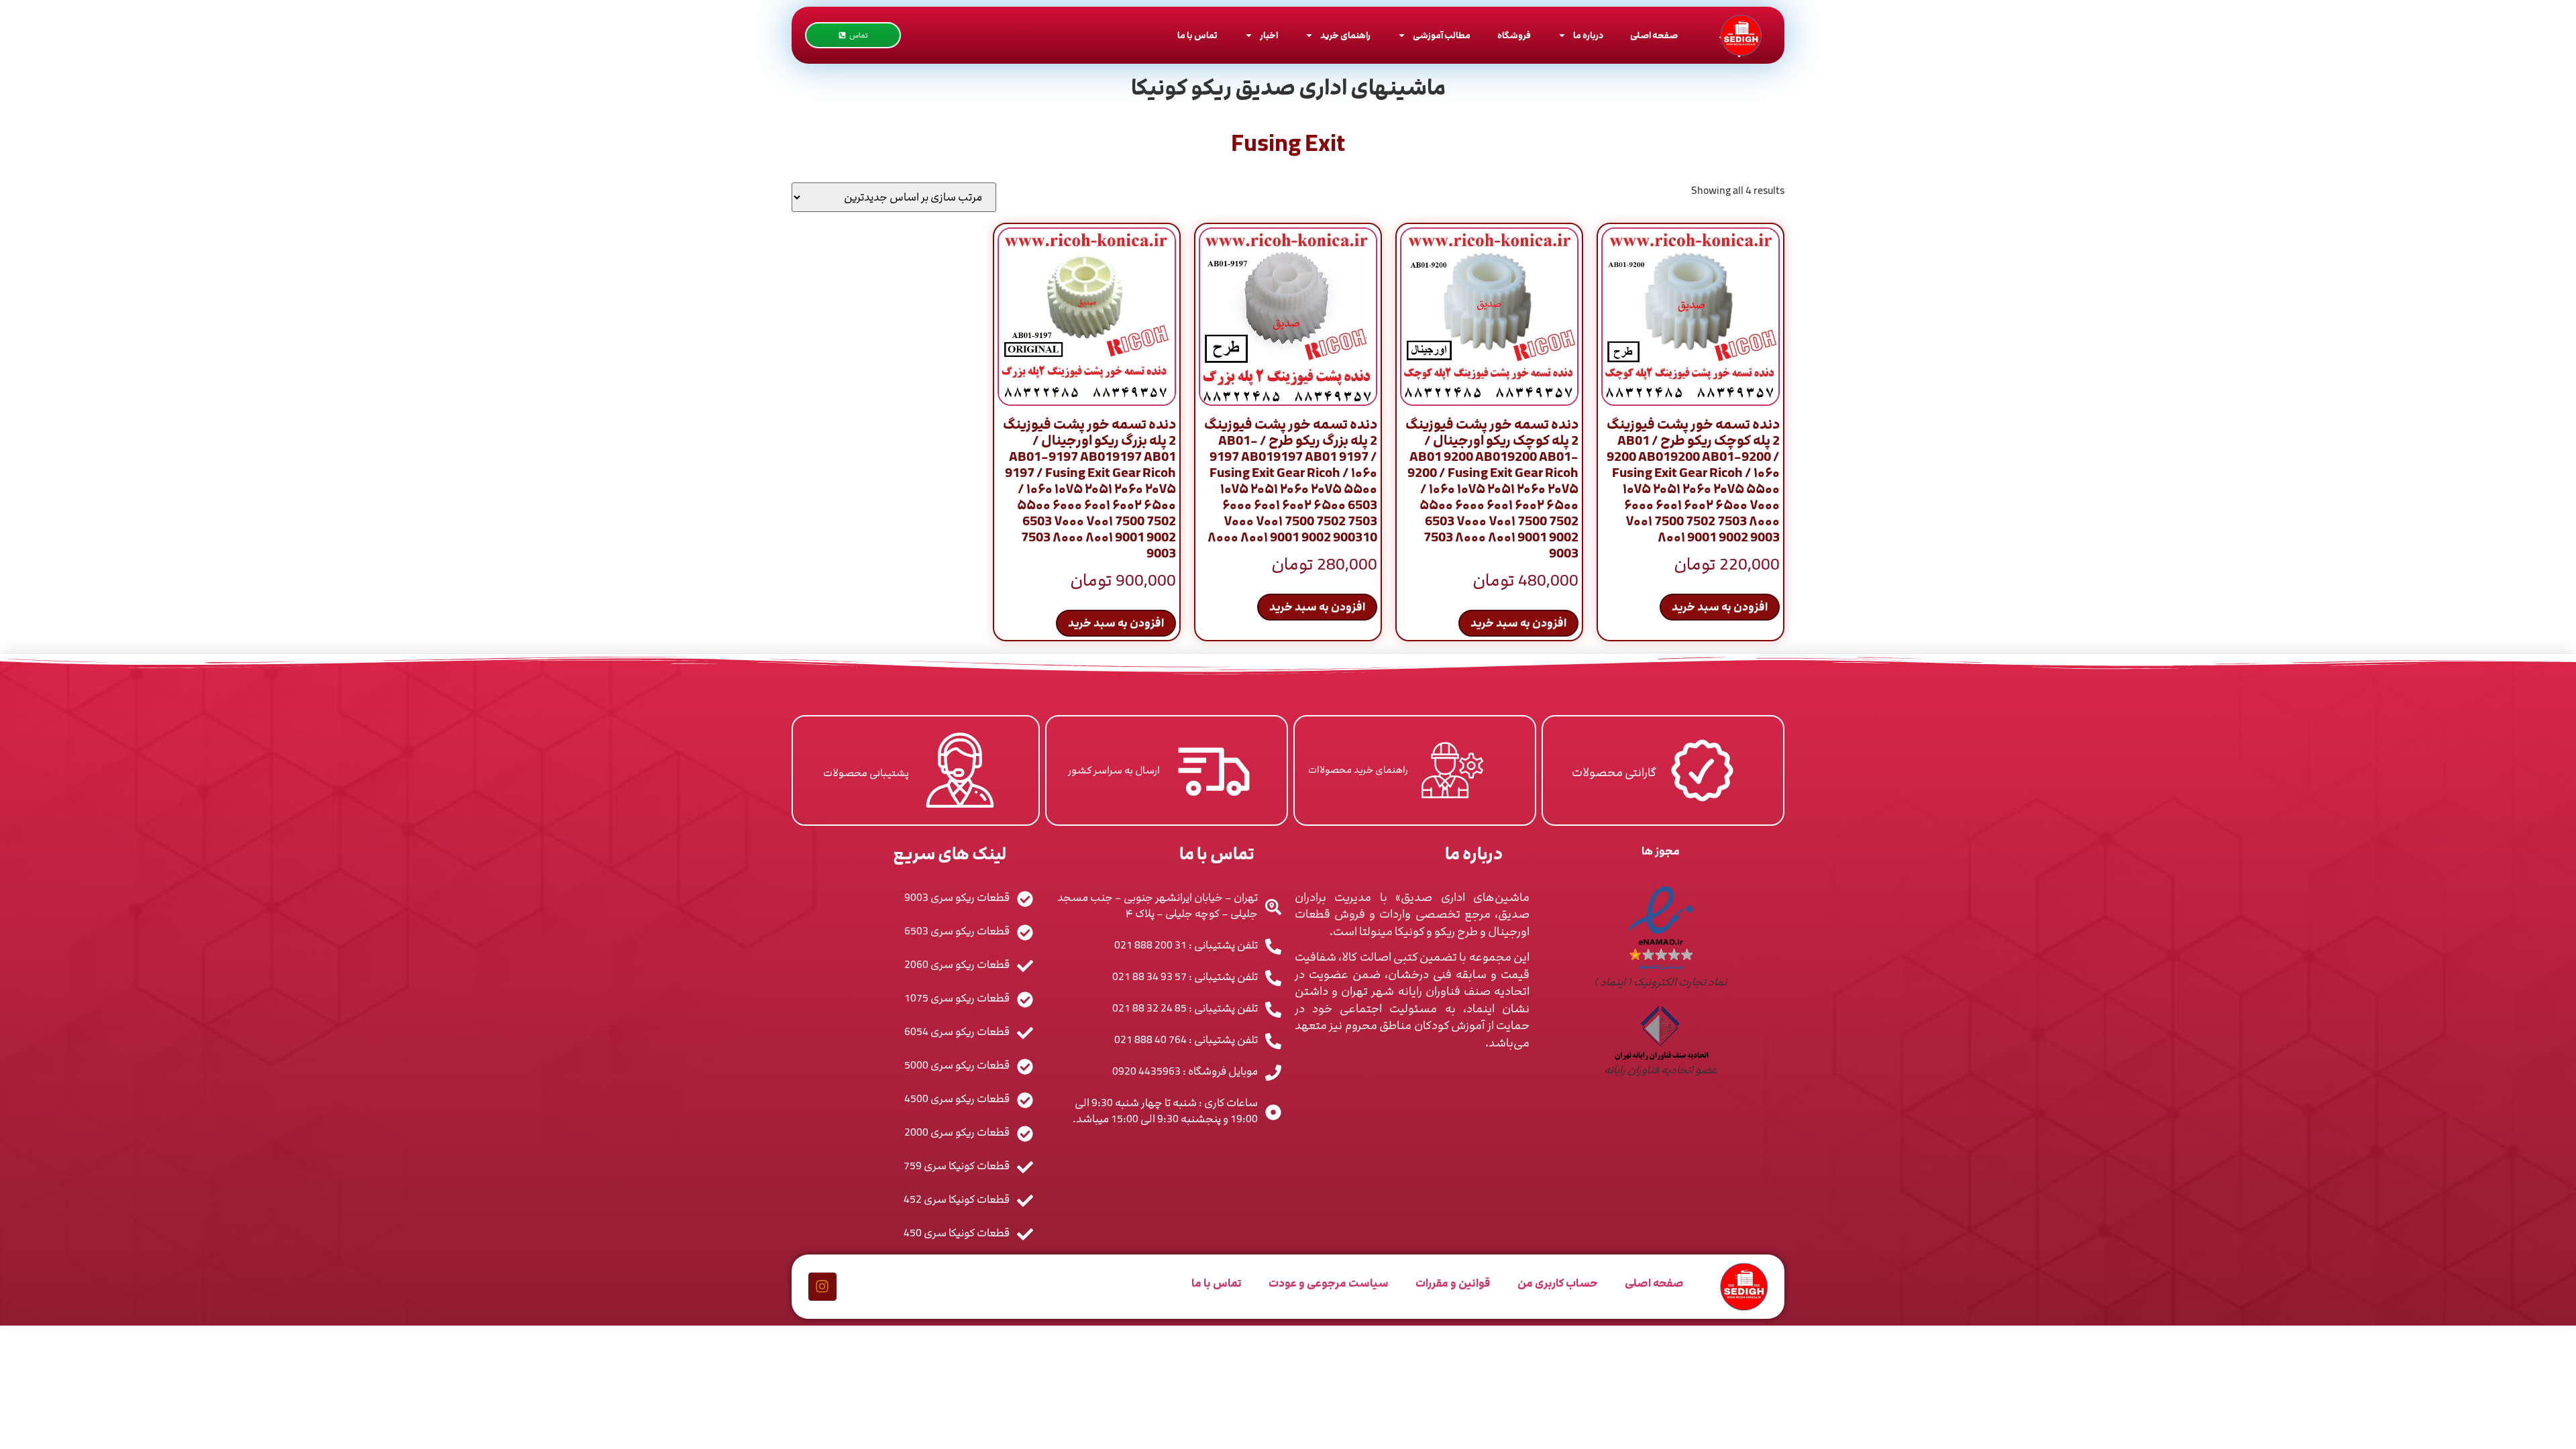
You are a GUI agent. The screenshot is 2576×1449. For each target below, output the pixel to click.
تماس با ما (1197, 36)
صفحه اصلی (1654, 36)
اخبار (1269, 36)
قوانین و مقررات (1453, 1283)
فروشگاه (1514, 36)
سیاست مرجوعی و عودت (1329, 1283)
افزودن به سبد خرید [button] (1720, 607)
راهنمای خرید (1345, 36)
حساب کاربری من (1558, 1283)
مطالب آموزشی (1442, 36)
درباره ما (1588, 36)
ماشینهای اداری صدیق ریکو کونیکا (1288, 88)
